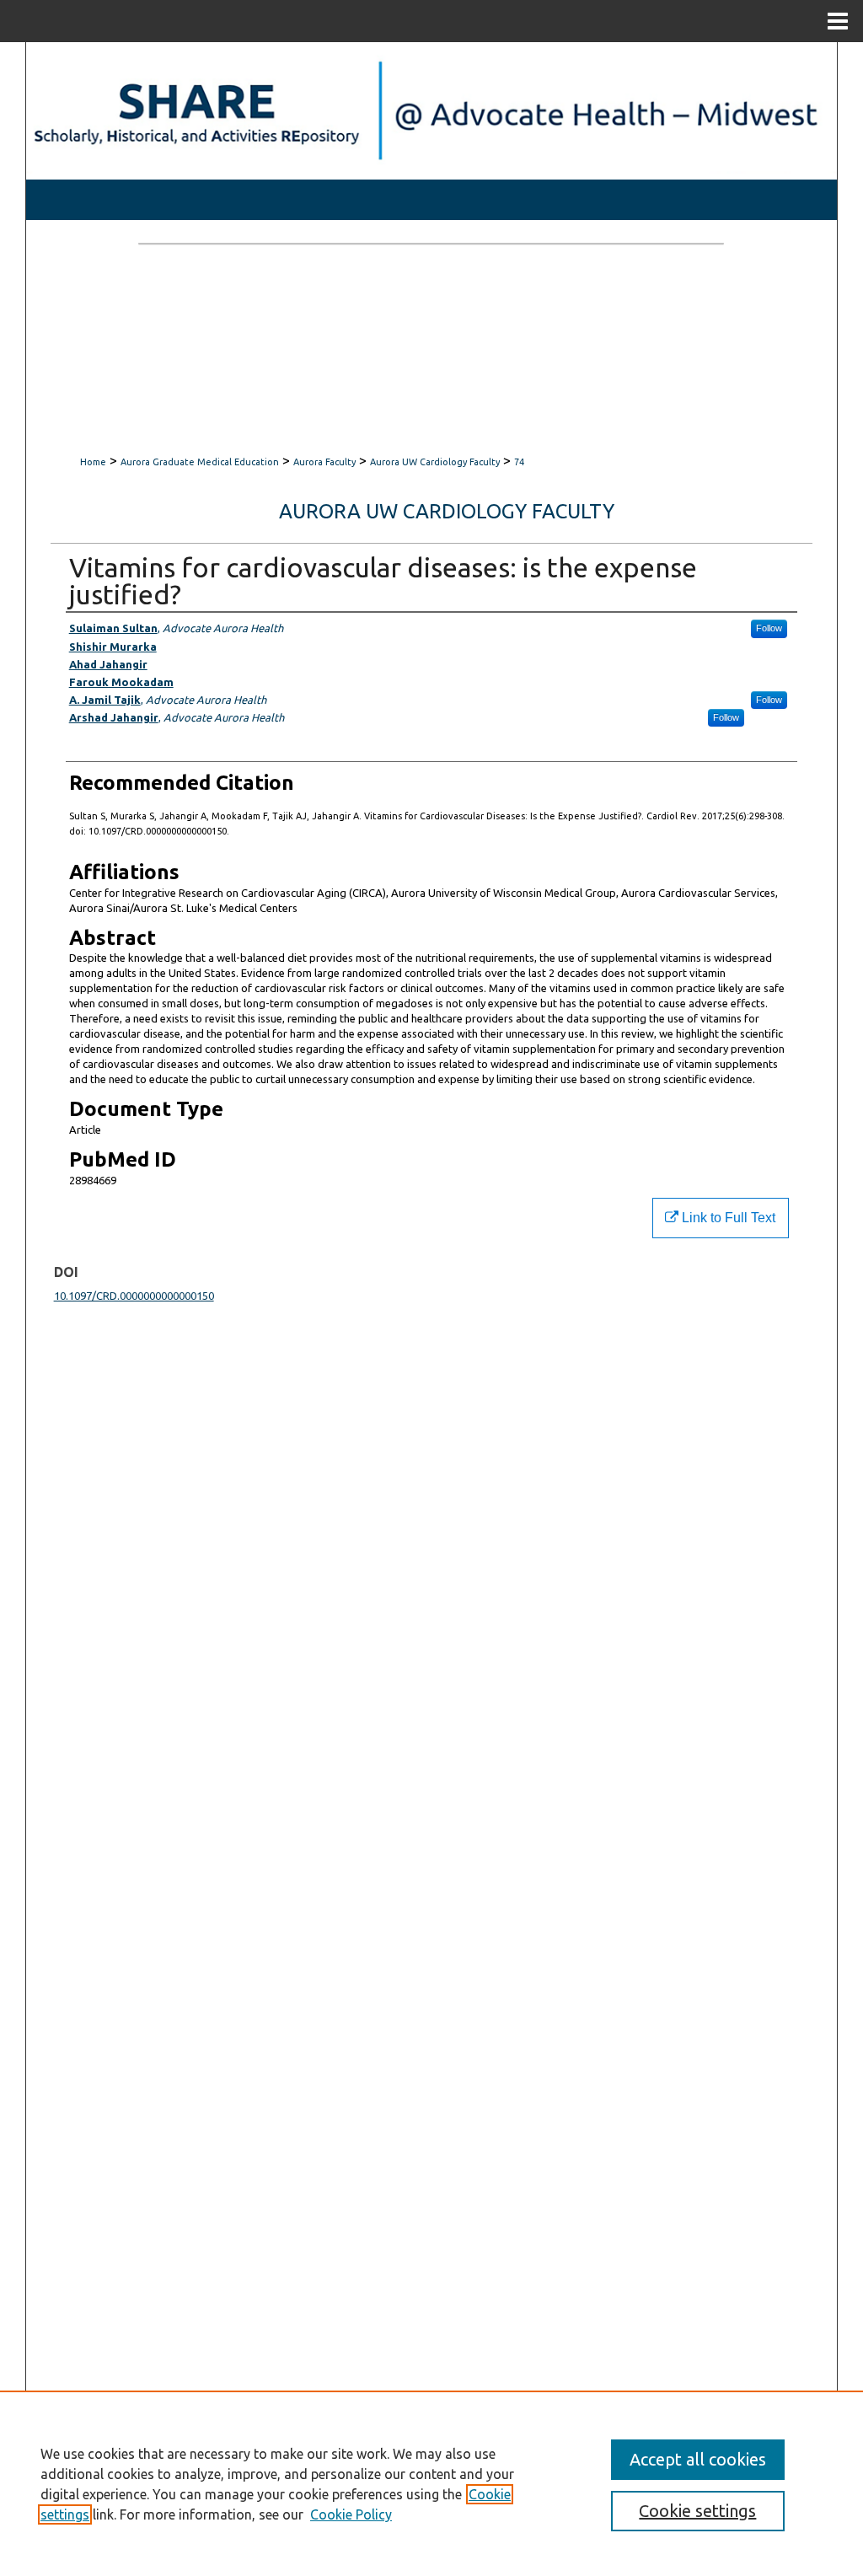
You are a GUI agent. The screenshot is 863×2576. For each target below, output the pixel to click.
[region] (431, 2483)
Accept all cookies (698, 2459)
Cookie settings (697, 2511)
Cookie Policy (351, 2514)
